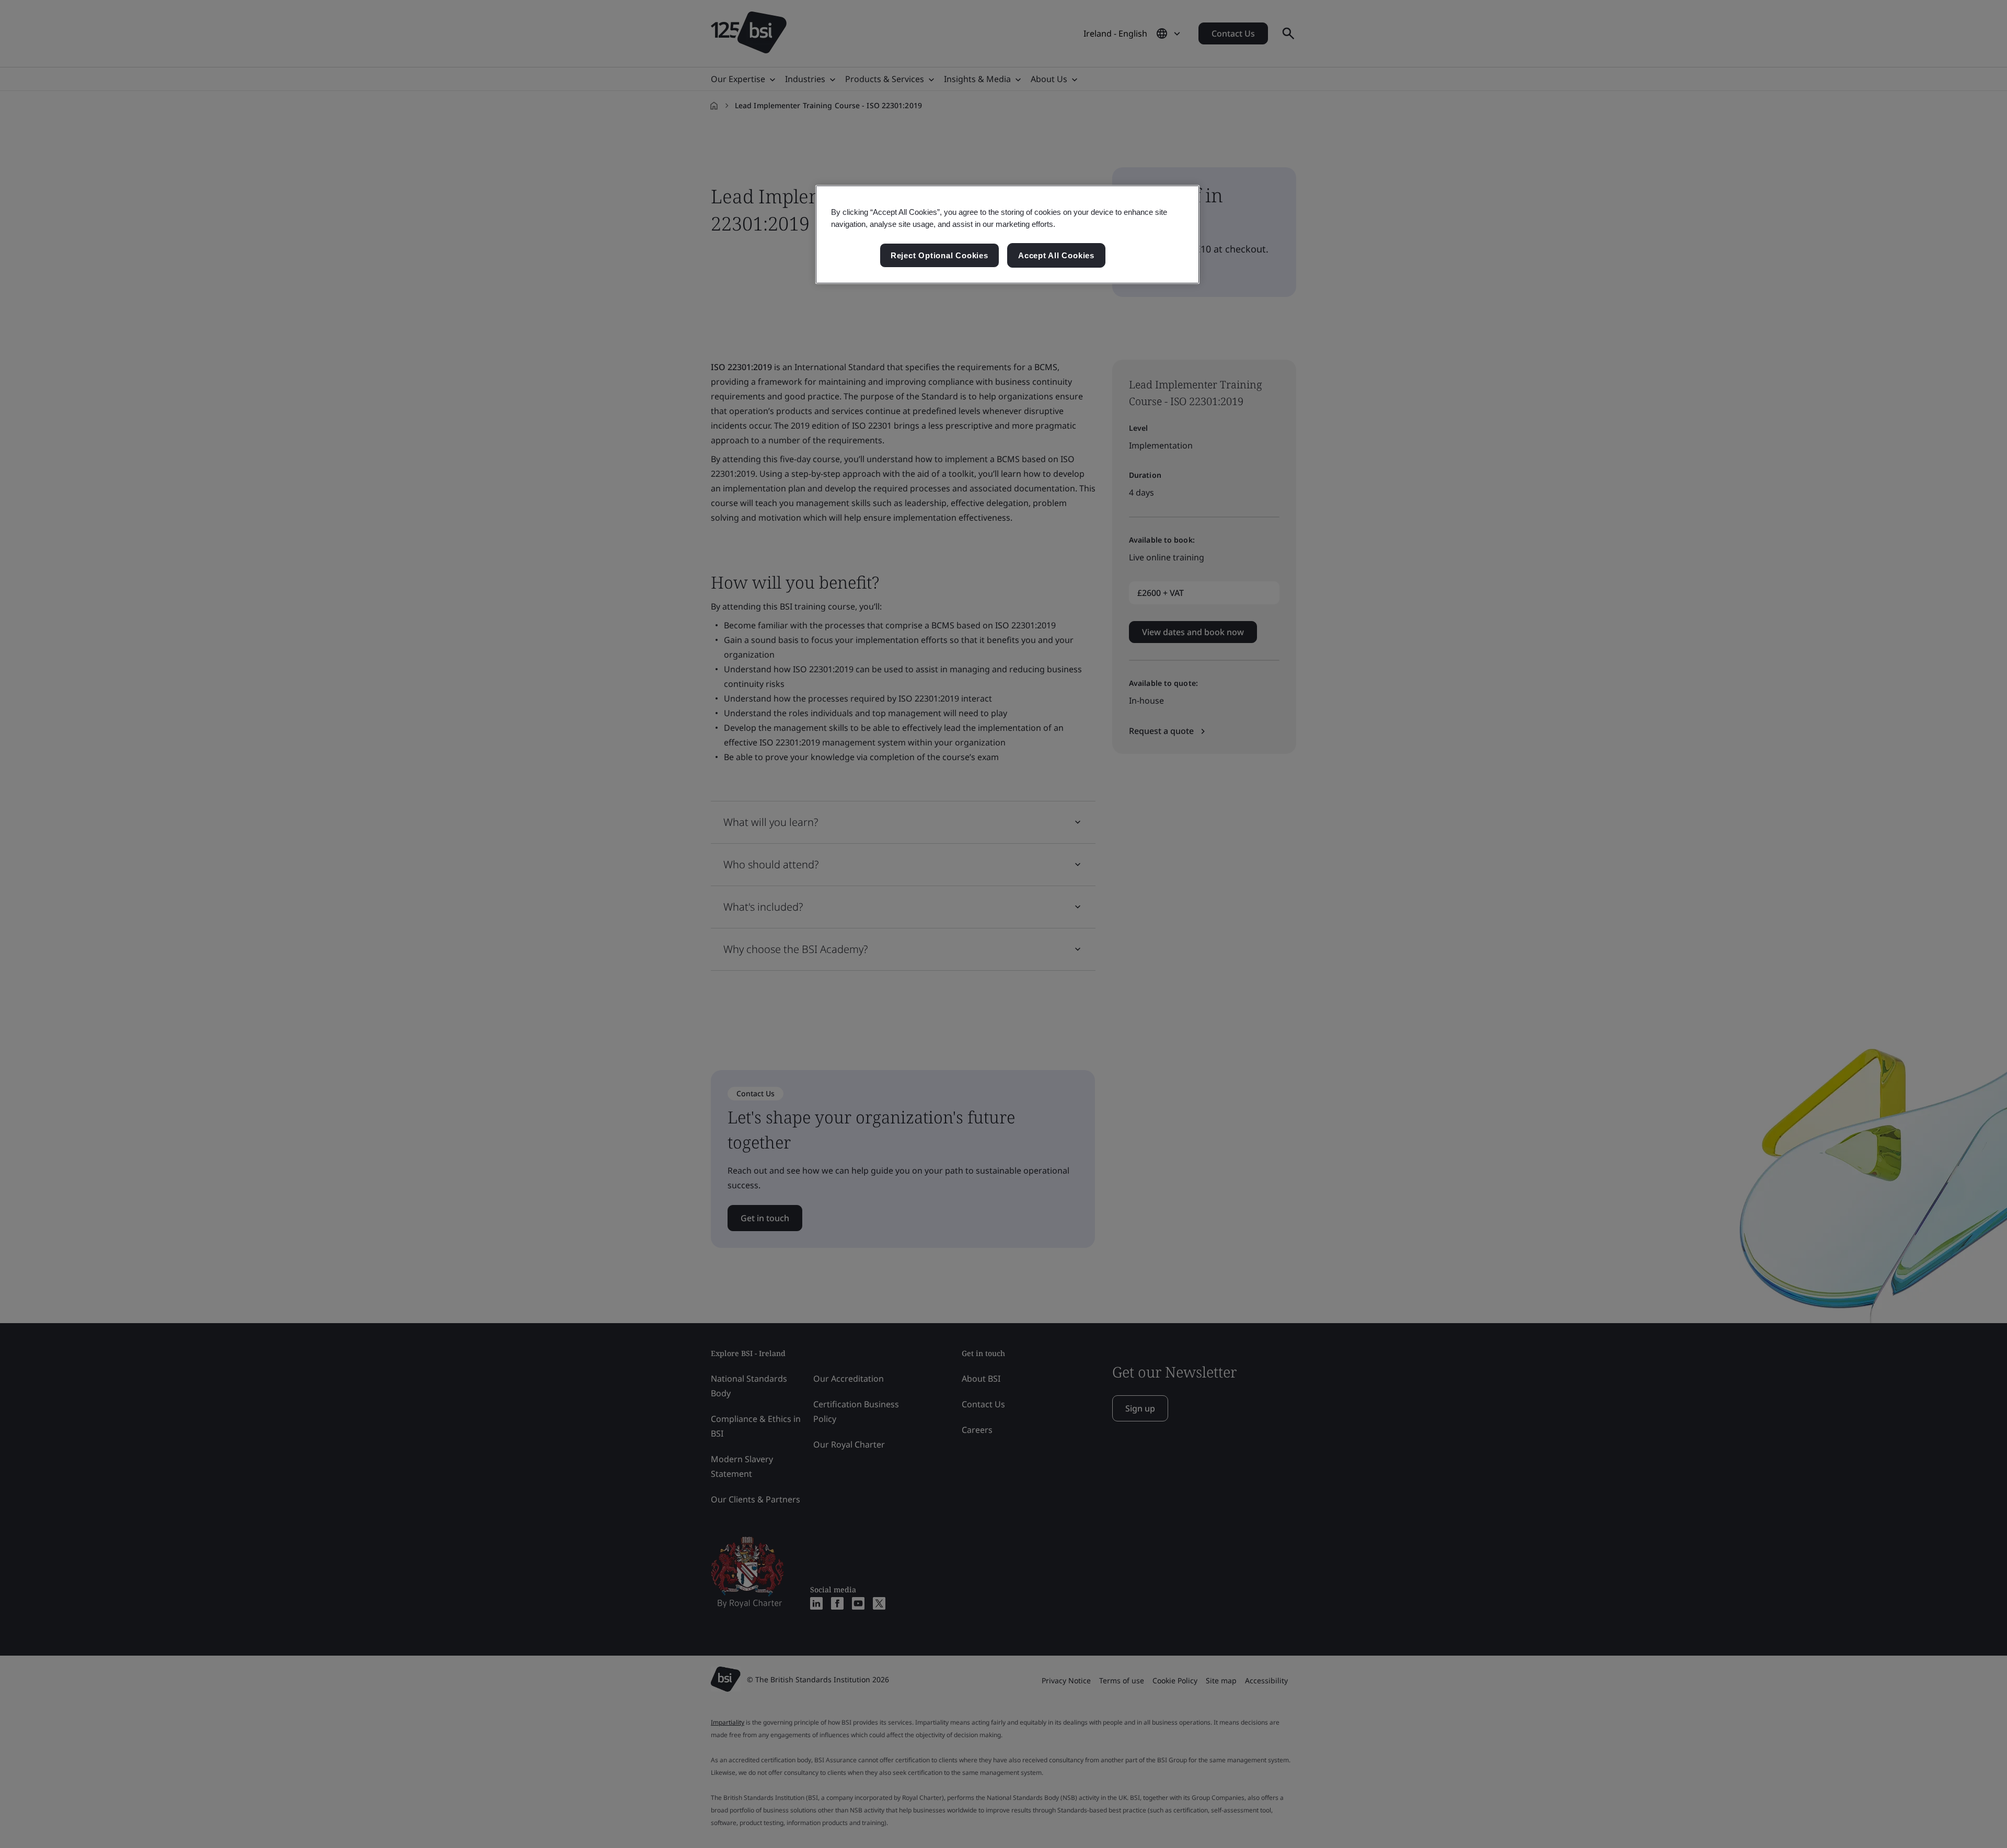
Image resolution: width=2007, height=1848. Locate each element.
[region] (1007, 235)
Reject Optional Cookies (939, 255)
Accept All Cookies (1056, 255)
